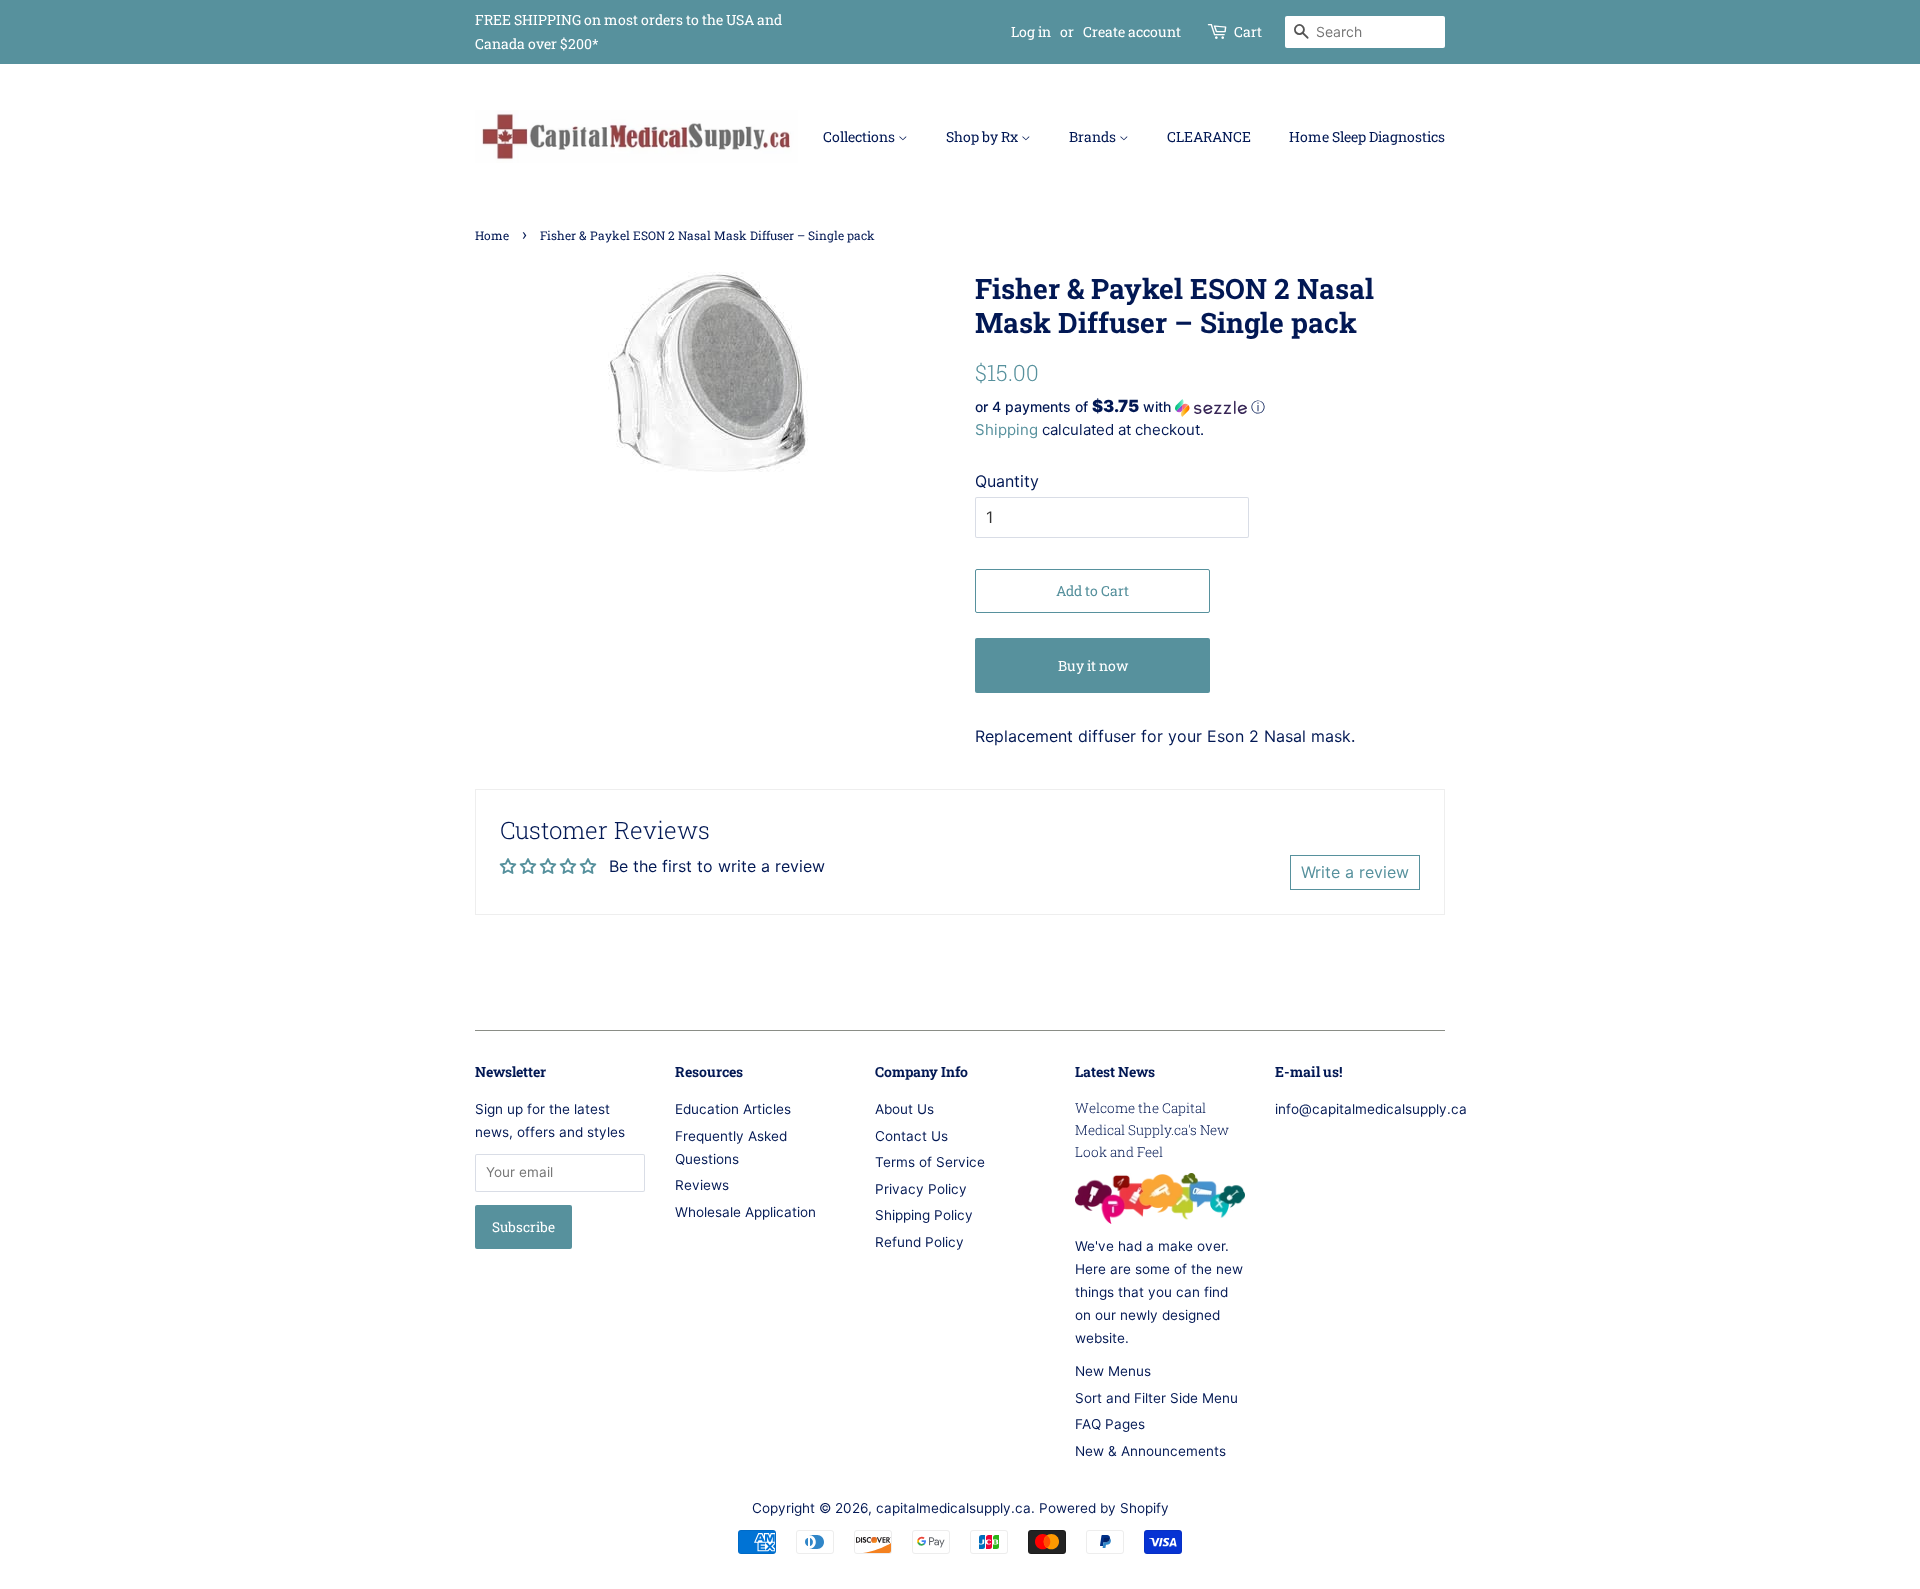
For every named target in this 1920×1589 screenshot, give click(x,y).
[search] (1365, 32)
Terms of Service (930, 1162)
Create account (1132, 31)
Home (492, 235)
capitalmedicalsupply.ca (953, 1508)
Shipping (1006, 429)
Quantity (1007, 481)
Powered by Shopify (1104, 1508)
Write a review (1355, 872)
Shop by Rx (983, 136)
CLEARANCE (1209, 136)
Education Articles (733, 1109)
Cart (1248, 31)
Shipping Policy (924, 1215)
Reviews (702, 1185)
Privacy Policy (921, 1189)
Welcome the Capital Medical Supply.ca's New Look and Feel (1152, 1130)
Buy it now (1093, 665)
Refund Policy (919, 1242)
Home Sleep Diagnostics (1367, 136)
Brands (1094, 136)
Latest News (1115, 1071)
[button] (1210, 407)
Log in (1031, 31)
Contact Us (911, 1136)
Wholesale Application (745, 1212)
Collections (860, 136)
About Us (904, 1109)
